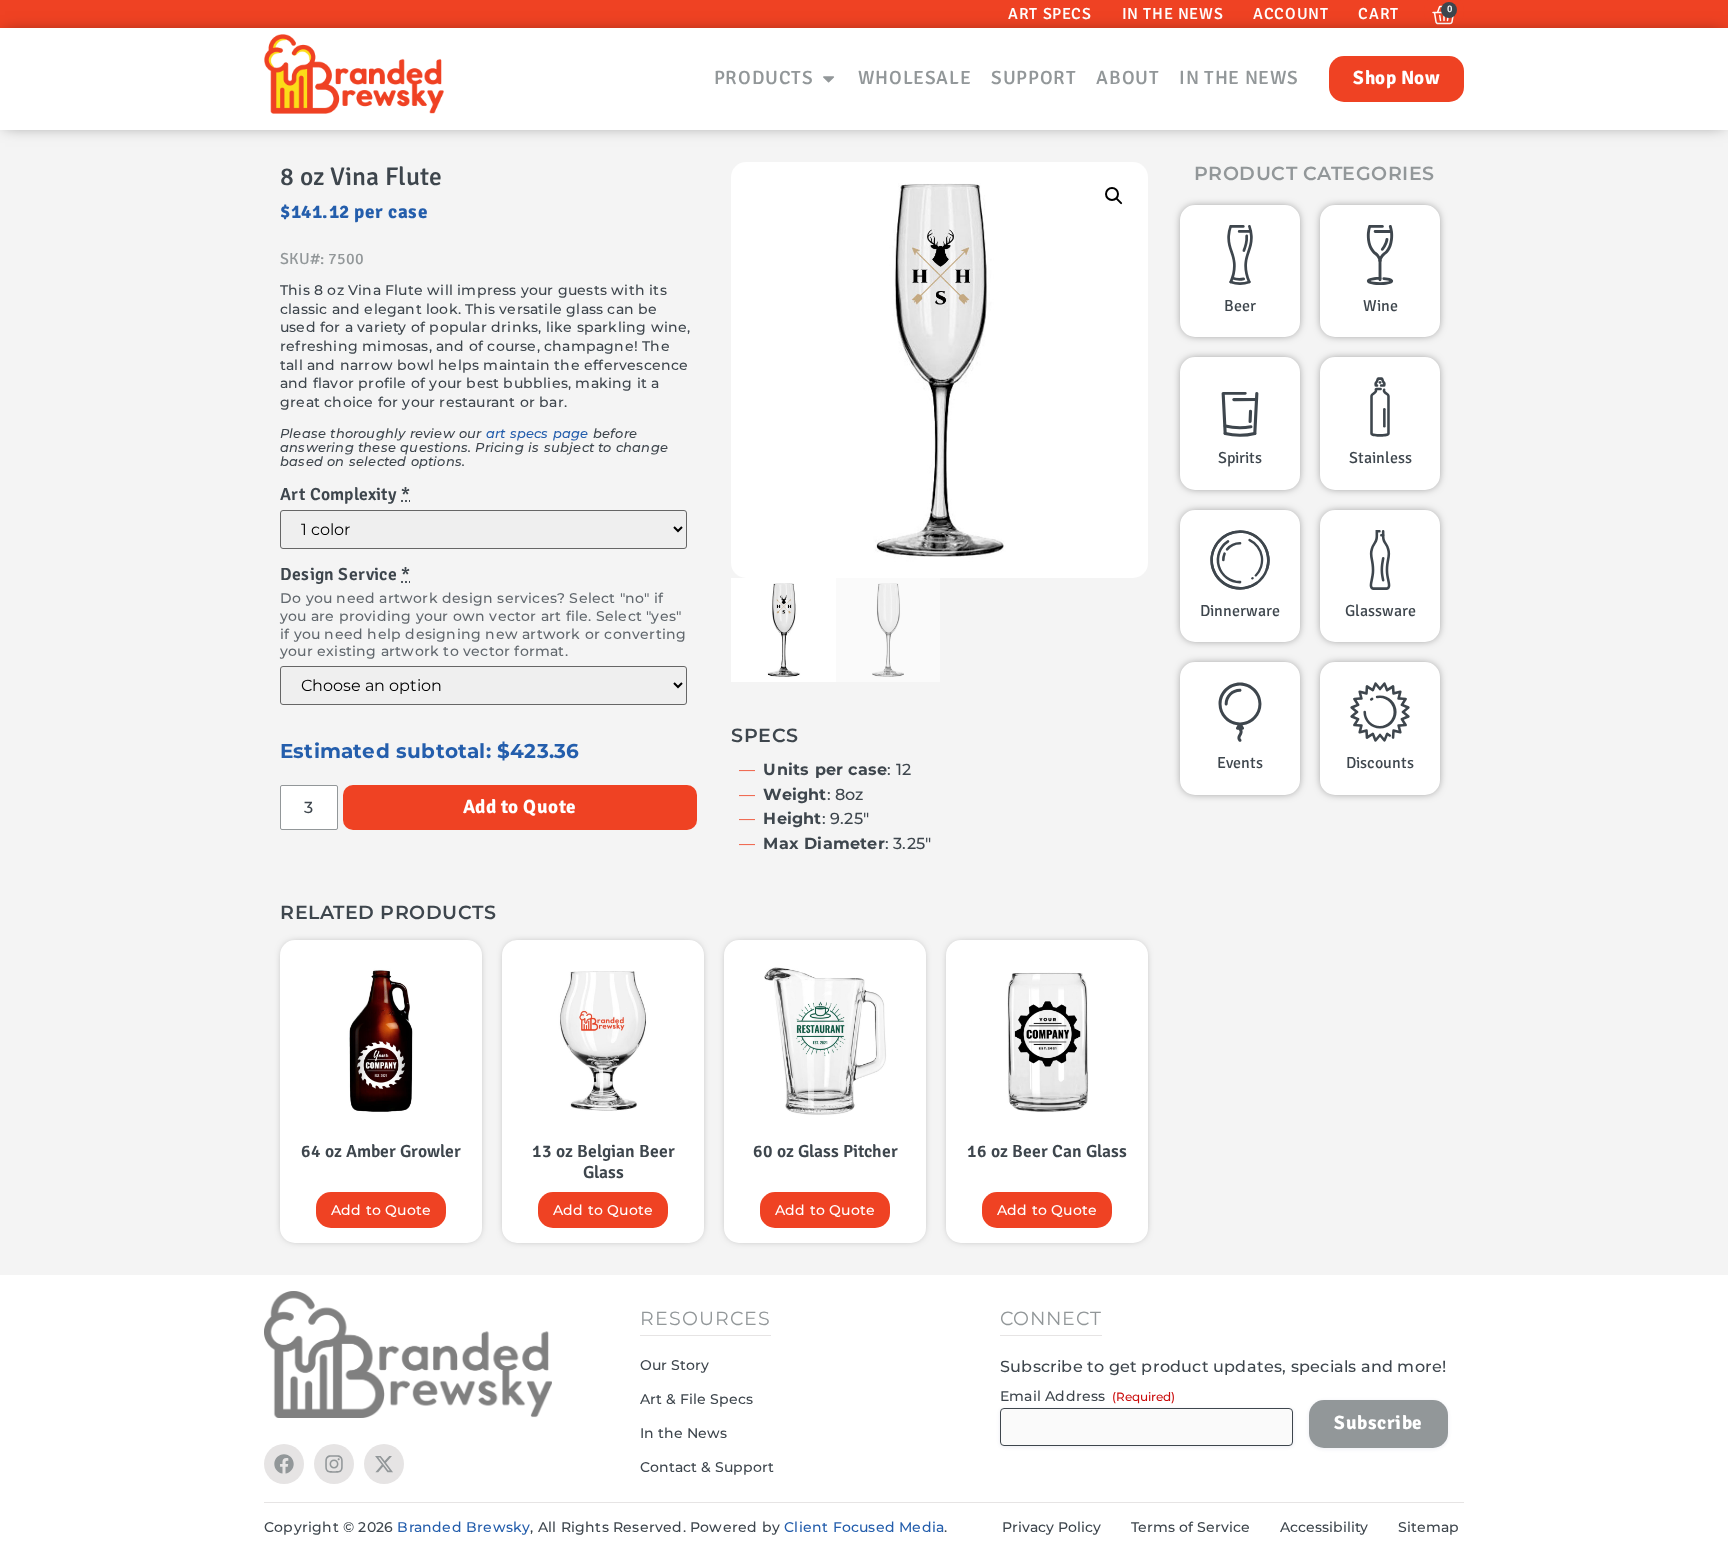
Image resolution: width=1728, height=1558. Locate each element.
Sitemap (1428, 1527)
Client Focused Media (864, 1527)
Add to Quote (520, 807)
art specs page (537, 433)
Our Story (674, 1365)
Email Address (1087, 1396)
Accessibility (1324, 1527)
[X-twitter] (384, 1464)
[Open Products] (828, 78)
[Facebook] (284, 1464)
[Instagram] (334, 1464)
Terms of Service (1190, 1527)
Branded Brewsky (463, 1527)
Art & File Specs (696, 1399)
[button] (1114, 196)
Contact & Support (707, 1467)
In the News (683, 1433)
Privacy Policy (1051, 1527)
